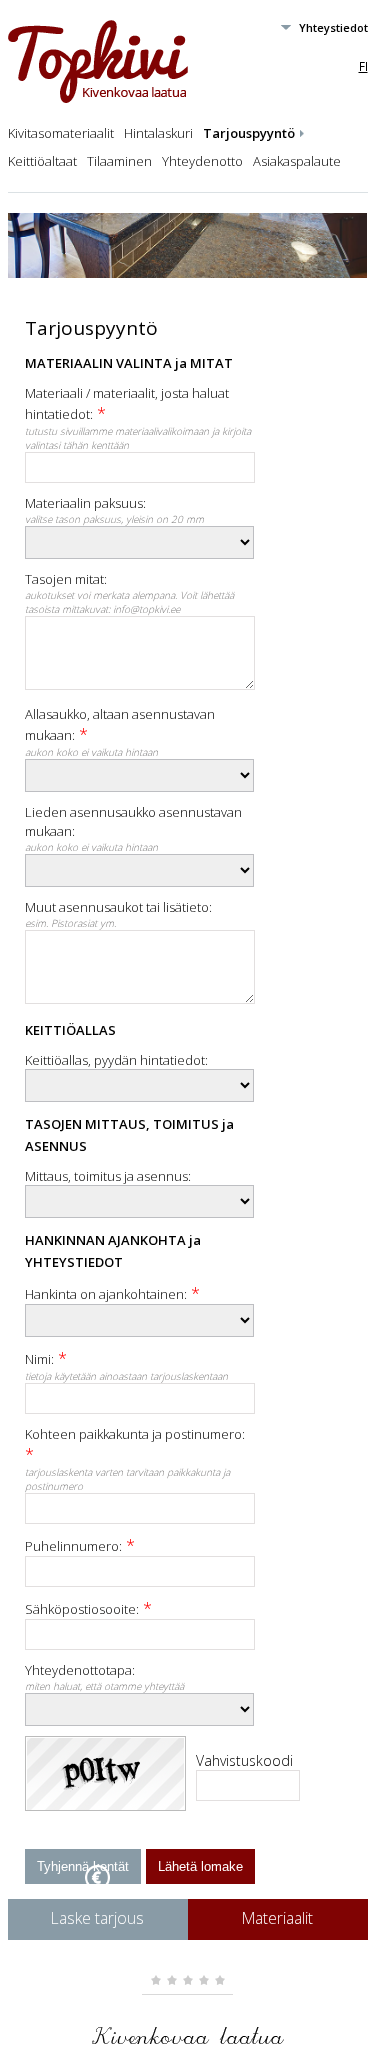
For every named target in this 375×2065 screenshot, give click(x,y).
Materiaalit (277, 1918)
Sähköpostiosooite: (82, 1609)
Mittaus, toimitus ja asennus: (108, 1176)
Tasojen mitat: (66, 579)
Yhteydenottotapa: (80, 1670)
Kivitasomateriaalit (61, 133)
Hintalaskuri (158, 133)
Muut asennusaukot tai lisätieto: (118, 907)
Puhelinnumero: (73, 1546)
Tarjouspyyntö (249, 133)
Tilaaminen (119, 161)
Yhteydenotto (202, 161)
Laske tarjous (97, 1918)
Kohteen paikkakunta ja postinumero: (135, 1434)
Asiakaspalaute (297, 161)
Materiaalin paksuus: (85, 503)
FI (363, 66)
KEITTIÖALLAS (70, 1030)
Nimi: (39, 1359)
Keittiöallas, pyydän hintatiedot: (116, 1060)
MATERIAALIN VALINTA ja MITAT (129, 363)
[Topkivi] (98, 99)
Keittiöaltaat (42, 161)
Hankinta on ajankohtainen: (106, 1294)
